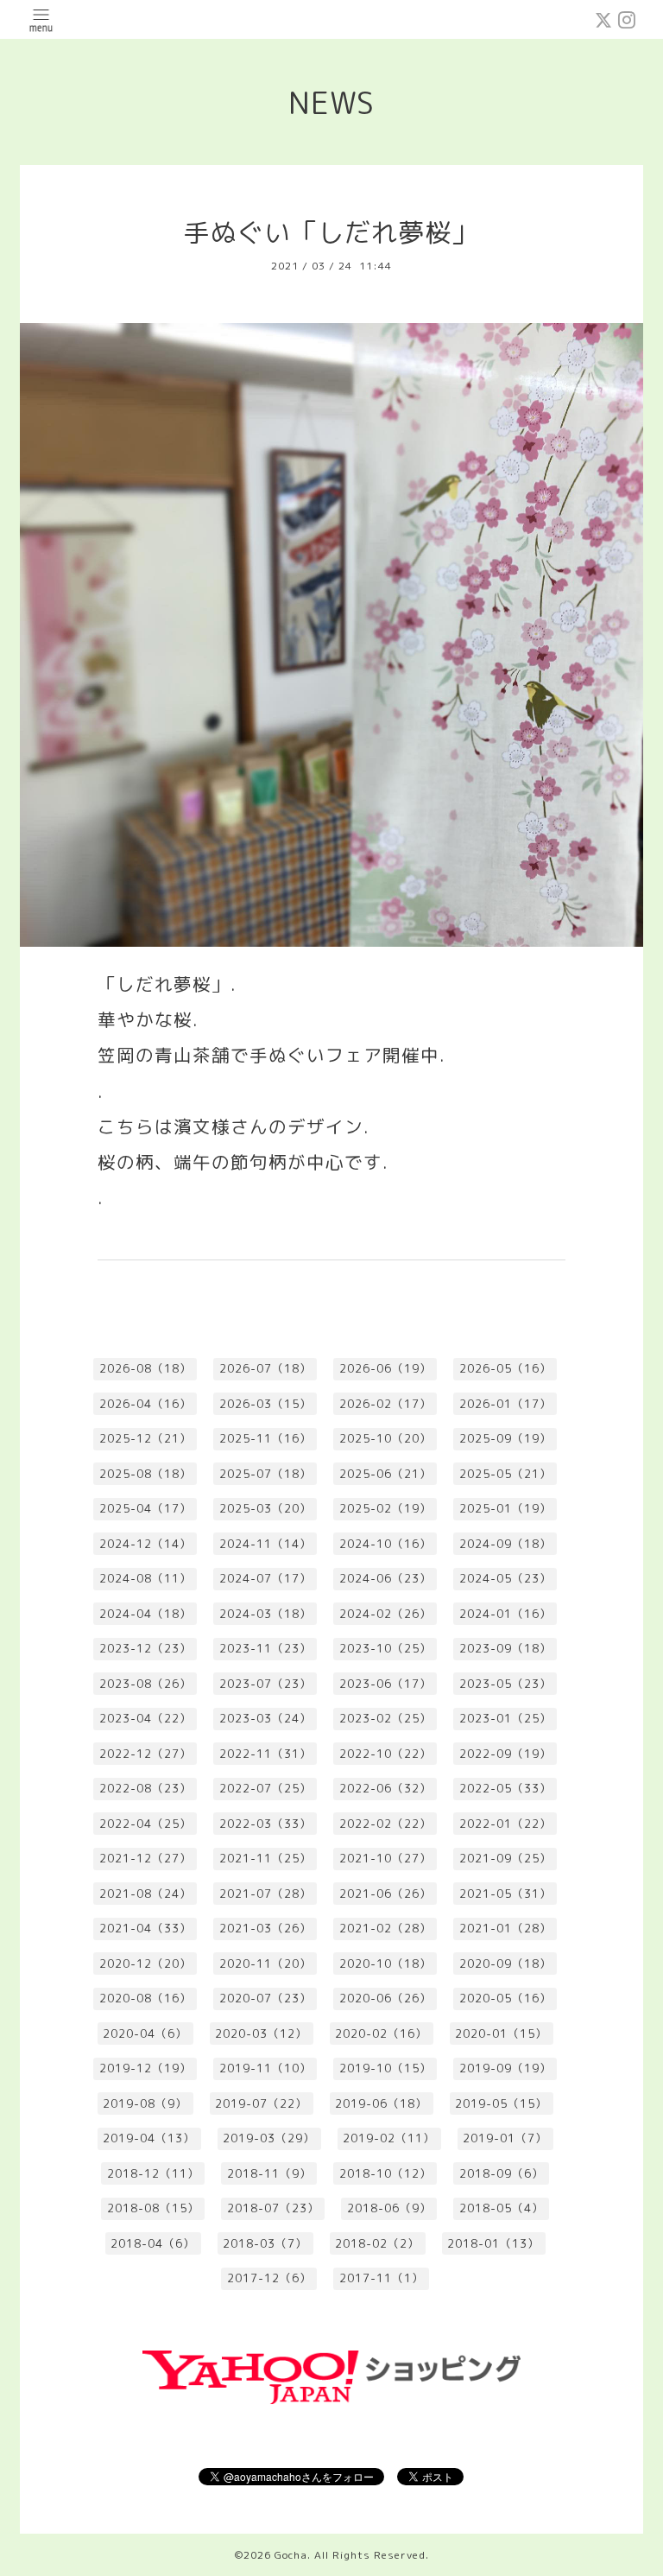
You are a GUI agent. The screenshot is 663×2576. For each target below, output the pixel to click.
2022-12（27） (145, 1754)
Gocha (291, 2555)
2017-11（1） (382, 2278)
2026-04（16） (145, 1404)
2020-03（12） (261, 2034)
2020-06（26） (385, 1998)
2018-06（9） (389, 2208)
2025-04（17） (145, 1508)
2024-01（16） (505, 1614)
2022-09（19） (505, 1754)
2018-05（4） (502, 2208)
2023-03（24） (265, 1718)
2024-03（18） (265, 1614)
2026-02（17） (385, 1404)
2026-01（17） (505, 1404)
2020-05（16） (505, 1998)
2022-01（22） (505, 1824)
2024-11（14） (265, 1544)
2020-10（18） (385, 1964)
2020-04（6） (145, 2034)
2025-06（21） (385, 1474)
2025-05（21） (505, 1474)
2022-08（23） (145, 1788)
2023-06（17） (385, 1684)
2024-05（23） (505, 1578)
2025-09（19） (505, 1438)
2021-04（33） (145, 1928)
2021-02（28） (385, 1928)
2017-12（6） (269, 2278)
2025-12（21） (145, 1438)
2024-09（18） (505, 1544)
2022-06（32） (385, 1788)
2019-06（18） (381, 2103)
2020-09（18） (505, 1964)
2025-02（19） (385, 1508)
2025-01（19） (505, 1508)
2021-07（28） (265, 1894)
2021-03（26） (265, 1928)
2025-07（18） (265, 1474)
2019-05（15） (501, 2103)
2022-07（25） (265, 1788)
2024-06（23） (385, 1578)
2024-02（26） (385, 1614)
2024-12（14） (145, 1544)
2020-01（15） (501, 2034)
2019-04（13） (149, 2138)
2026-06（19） (385, 1368)
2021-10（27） (385, 1858)
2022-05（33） (505, 1788)
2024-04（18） (145, 1614)
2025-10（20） (385, 1438)
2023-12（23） (145, 1648)
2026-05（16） (505, 1368)
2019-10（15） (385, 2068)
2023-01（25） (505, 1718)
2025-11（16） (265, 1438)
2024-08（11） (145, 1578)
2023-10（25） (385, 1648)
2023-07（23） (265, 1684)
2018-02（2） (377, 2243)
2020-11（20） (265, 1964)
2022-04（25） (145, 1824)
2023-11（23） (265, 1648)
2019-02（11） (389, 2138)
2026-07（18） (265, 1368)
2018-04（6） (153, 2243)
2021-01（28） (505, 1928)
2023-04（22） (145, 1718)
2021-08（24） (145, 1894)
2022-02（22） (385, 1824)
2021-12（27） (145, 1858)
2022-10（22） (385, 1754)
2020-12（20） (145, 1964)
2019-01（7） (505, 2138)
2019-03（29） (269, 2138)
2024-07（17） (265, 1578)
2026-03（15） (265, 1404)
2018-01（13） (493, 2243)
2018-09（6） (502, 2173)
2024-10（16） (385, 1544)
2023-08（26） (145, 1684)
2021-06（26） (385, 1894)
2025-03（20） (265, 1508)
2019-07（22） (261, 2103)
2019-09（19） (505, 2068)
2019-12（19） (145, 2068)
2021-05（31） (505, 1894)
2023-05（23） (505, 1684)
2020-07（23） (265, 1998)
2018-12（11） (153, 2173)
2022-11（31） (265, 1754)
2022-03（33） (265, 1824)
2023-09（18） (505, 1648)
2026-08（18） (145, 1368)
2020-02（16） (381, 2034)
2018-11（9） (269, 2173)
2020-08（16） (145, 1998)
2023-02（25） (385, 1718)
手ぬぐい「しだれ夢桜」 (331, 232)
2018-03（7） (265, 2243)
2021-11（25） (265, 1858)
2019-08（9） (145, 2103)
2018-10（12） (385, 2173)
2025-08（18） (145, 1474)
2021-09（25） (505, 1858)
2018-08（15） (153, 2208)
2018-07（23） (273, 2208)
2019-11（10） (265, 2068)
